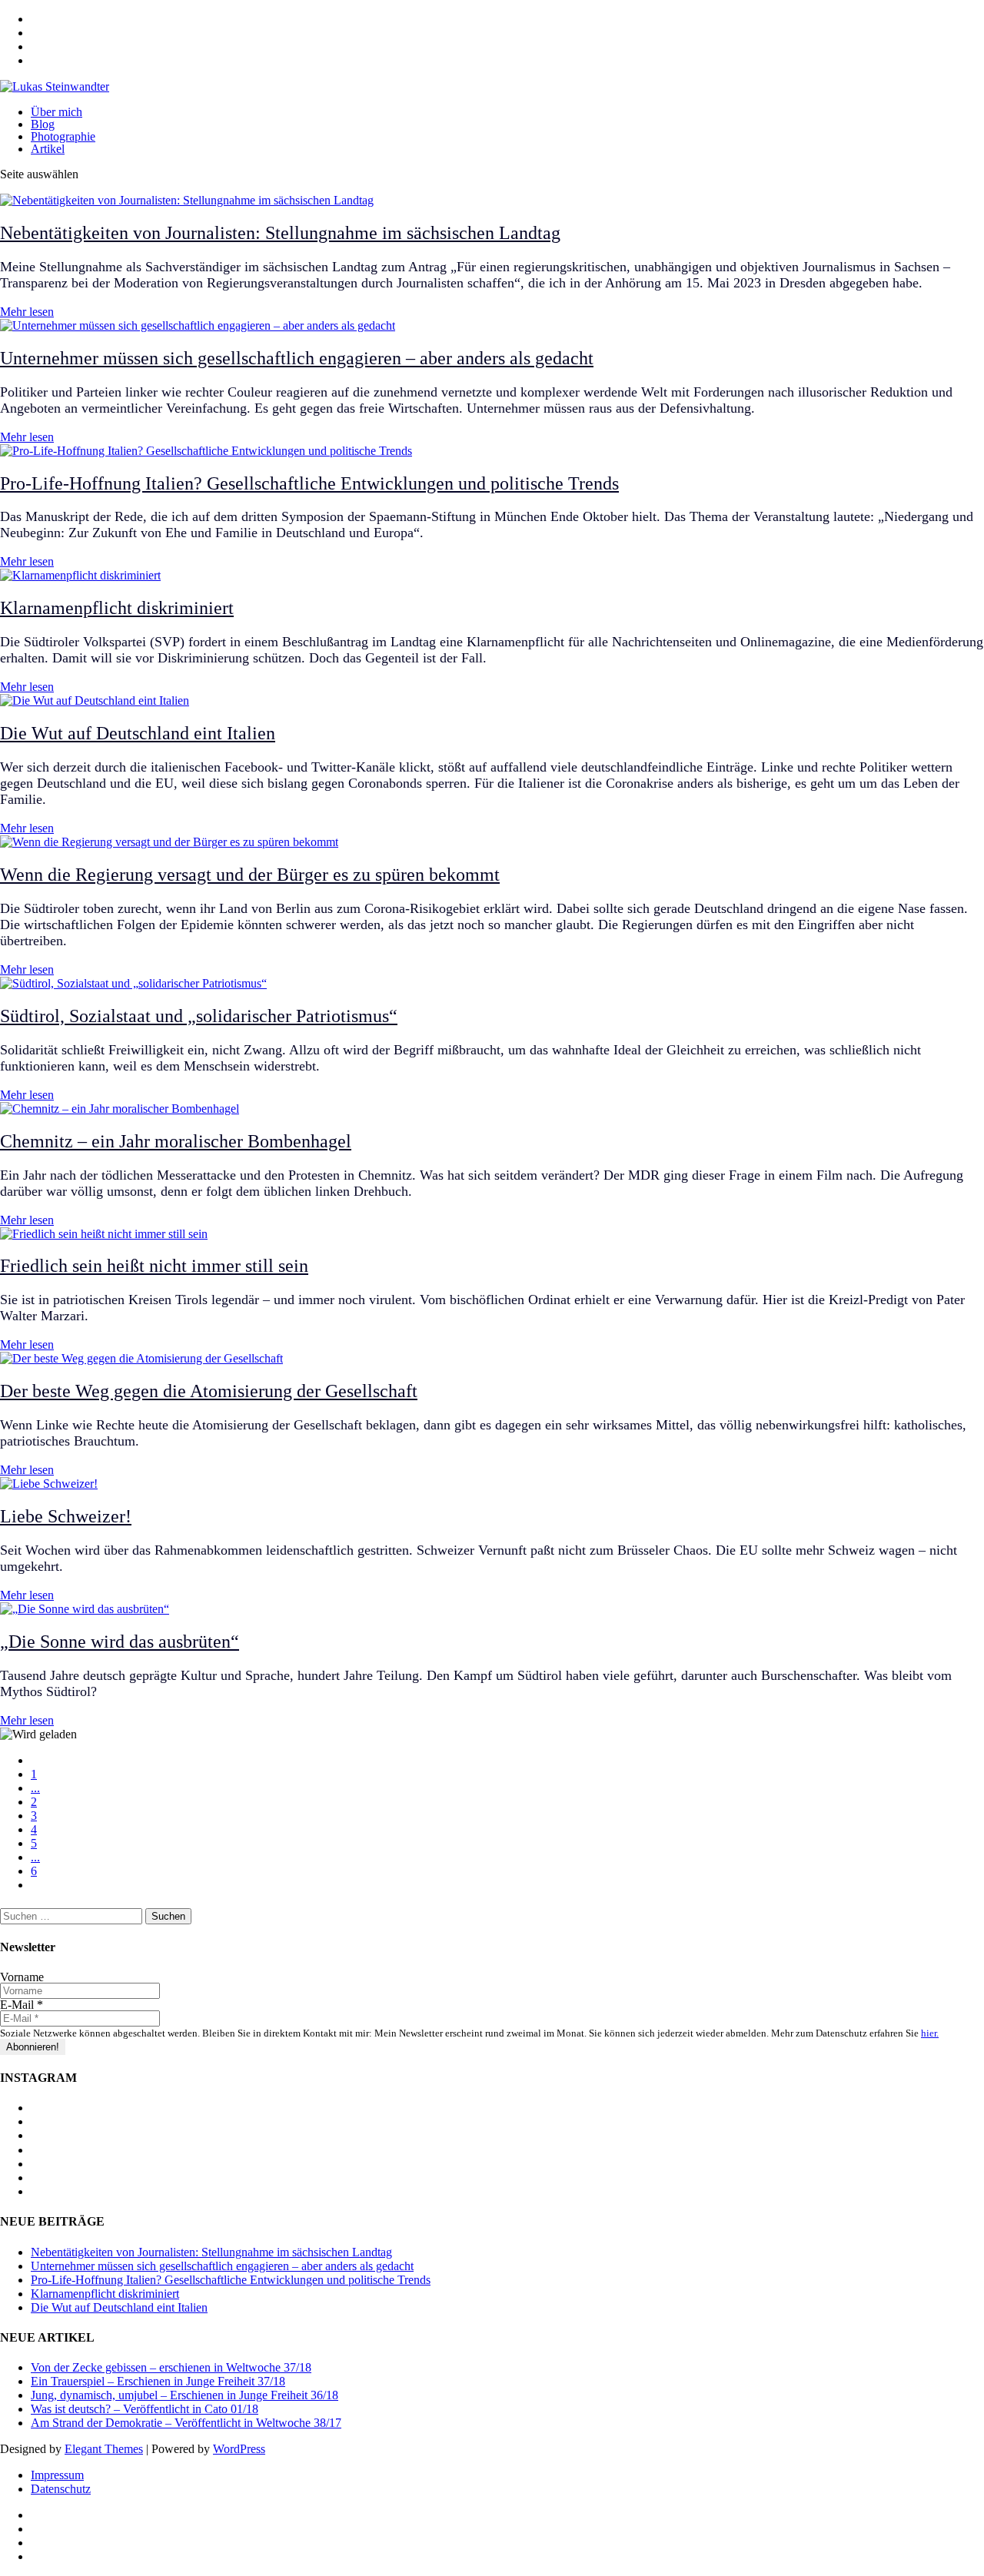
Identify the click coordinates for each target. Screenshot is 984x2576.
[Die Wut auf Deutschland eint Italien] (95, 700)
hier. (930, 2033)
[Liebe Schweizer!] (49, 1484)
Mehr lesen (27, 312)
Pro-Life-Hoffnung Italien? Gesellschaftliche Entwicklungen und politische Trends (309, 483)
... (35, 1788)
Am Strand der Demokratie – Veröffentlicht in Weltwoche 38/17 (186, 2423)
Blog (43, 124)
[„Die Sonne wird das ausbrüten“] (85, 1609)
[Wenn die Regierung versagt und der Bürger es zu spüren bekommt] (169, 842)
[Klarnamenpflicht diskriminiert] (80, 575)
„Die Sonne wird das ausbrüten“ (120, 1642)
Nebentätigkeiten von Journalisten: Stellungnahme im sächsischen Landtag (280, 233)
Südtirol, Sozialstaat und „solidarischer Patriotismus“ (199, 1016)
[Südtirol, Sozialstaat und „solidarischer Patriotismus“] (133, 983)
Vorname (22, 1977)
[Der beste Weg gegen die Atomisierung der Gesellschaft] (141, 1358)
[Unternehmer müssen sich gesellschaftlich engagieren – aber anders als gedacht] (198, 325)
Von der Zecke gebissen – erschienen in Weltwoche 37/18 (171, 2367)
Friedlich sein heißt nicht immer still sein (154, 1266)
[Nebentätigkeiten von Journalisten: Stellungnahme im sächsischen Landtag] (187, 200)
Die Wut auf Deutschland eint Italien (138, 733)
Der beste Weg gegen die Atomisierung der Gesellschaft (209, 1391)
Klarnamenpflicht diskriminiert (117, 608)
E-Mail (22, 2005)
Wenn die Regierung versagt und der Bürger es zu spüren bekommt (250, 875)
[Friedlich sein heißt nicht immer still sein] (104, 1234)
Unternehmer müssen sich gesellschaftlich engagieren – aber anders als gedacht (297, 358)
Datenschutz (61, 2489)
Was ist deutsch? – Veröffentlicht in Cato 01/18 (145, 2409)
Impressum (57, 2475)
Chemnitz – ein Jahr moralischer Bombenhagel (176, 1141)
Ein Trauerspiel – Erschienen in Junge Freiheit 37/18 (158, 2381)
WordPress (239, 2449)
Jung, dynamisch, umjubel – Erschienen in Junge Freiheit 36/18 (184, 2395)
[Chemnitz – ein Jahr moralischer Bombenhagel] (120, 1109)
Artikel (48, 149)
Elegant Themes (104, 2449)
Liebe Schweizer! (66, 1516)
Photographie (63, 136)
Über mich (57, 112)
